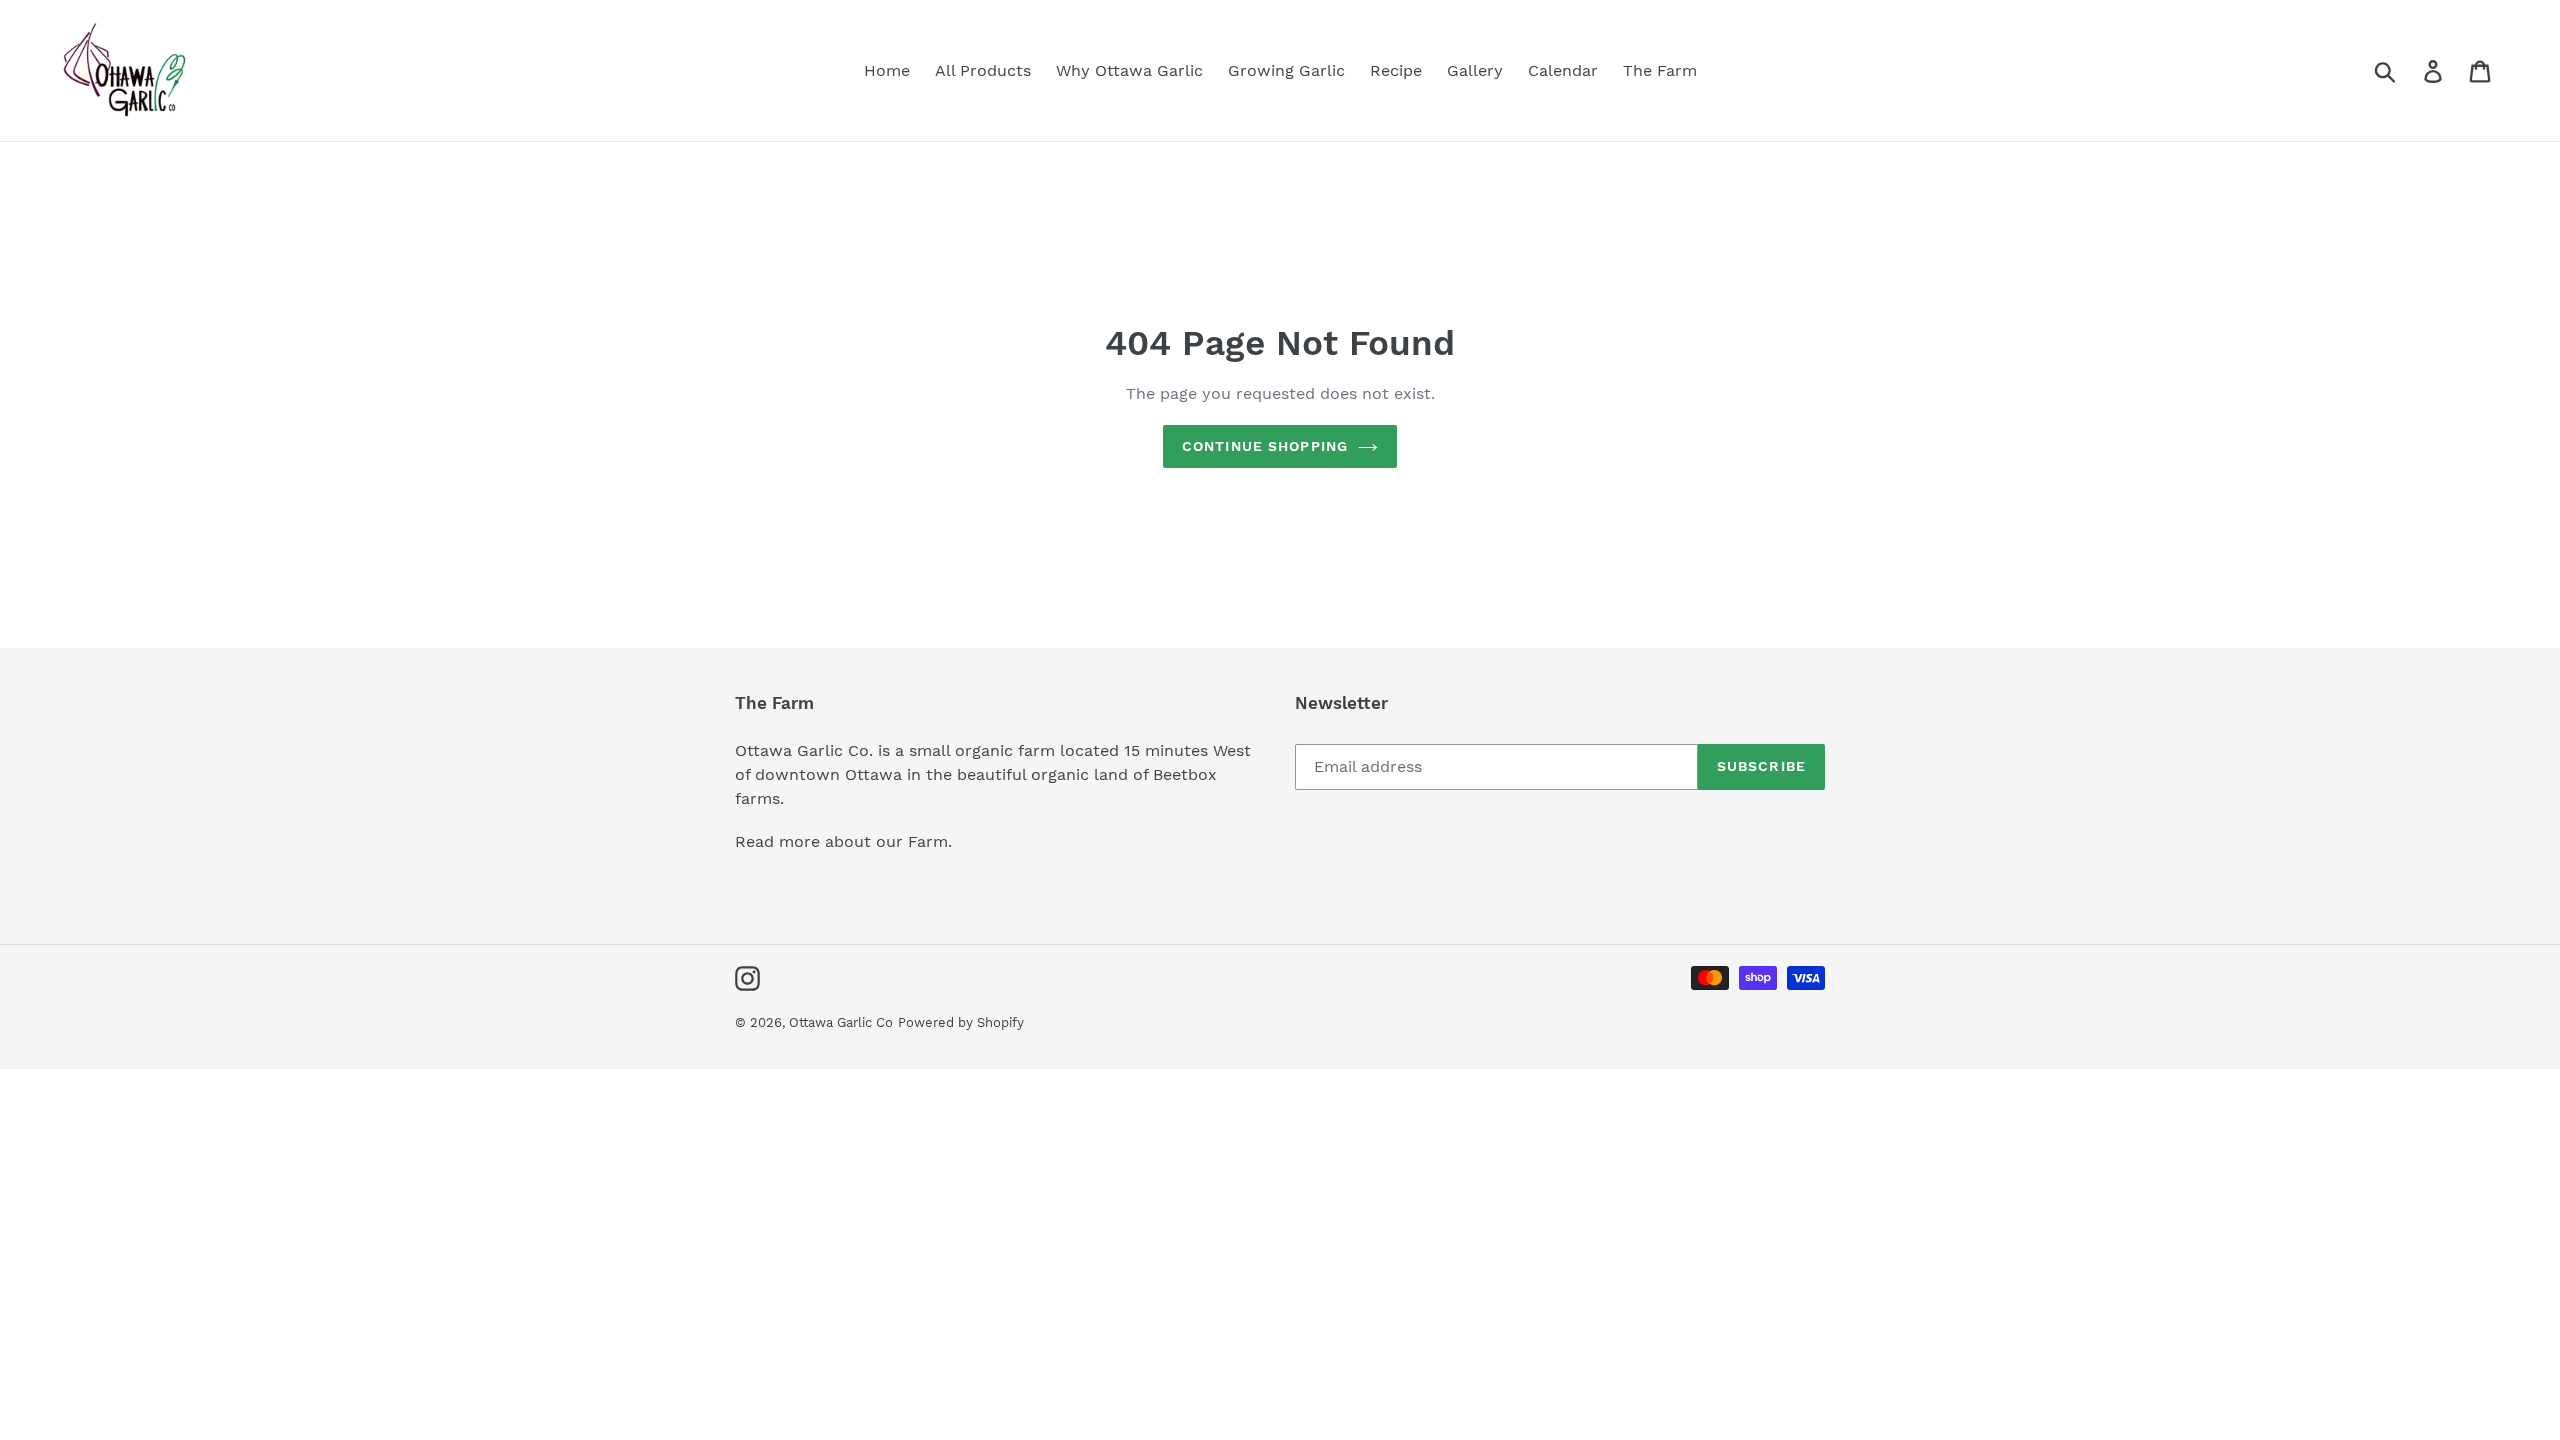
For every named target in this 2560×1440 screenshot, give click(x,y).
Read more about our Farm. (843, 841)
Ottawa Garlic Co (841, 1022)
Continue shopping (1265, 446)
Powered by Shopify (961, 1022)
